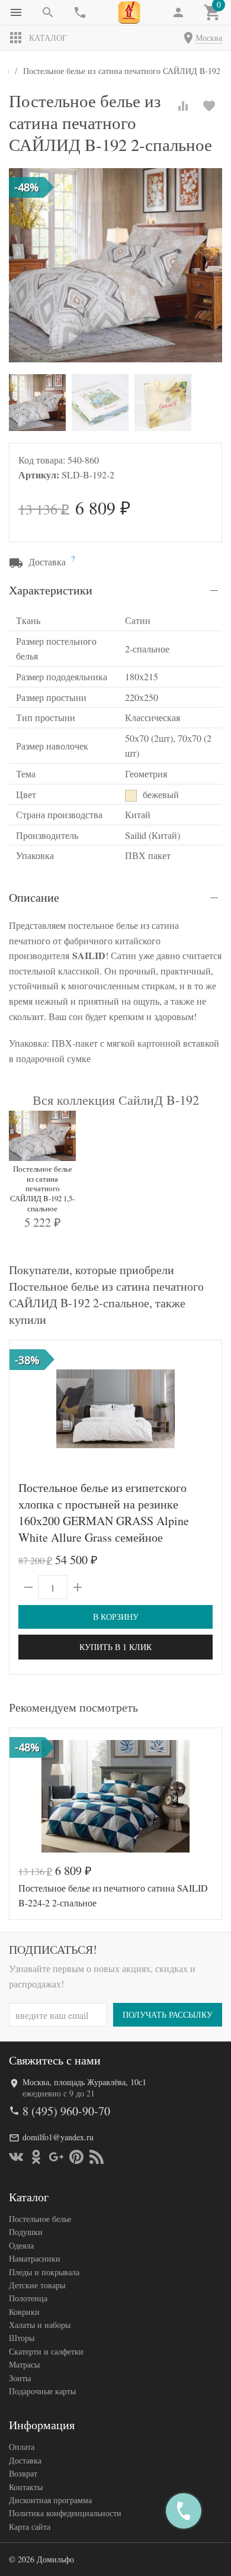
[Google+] (56, 2157)
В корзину (116, 1617)
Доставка (25, 2460)
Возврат (23, 2473)
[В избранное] (209, 106)
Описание (34, 897)
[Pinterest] (76, 2157)
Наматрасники (35, 2258)
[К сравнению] (183, 106)
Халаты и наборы (40, 2325)
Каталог (48, 38)
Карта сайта (30, 2527)
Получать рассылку (168, 2014)
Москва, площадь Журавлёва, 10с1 (84, 2082)
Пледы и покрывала (44, 2272)
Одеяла (21, 2245)
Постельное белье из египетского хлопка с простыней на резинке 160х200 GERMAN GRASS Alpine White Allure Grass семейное (104, 1512)
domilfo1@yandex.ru (58, 2137)
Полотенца (28, 2298)
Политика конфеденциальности (65, 2513)
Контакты (26, 2487)
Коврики (24, 2312)
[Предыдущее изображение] (25, 1408)
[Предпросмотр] (115, 1408)
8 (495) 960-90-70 (66, 2111)
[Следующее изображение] (206, 1408)
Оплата (22, 2447)
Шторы (22, 2338)
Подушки (26, 2232)
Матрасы (24, 2364)
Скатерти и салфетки (46, 2351)
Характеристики (51, 590)
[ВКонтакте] (16, 2157)
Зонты (20, 2378)
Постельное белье (40, 2219)
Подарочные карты (42, 2391)
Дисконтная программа (50, 2500)
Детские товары (37, 2285)
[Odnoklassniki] (36, 2157)
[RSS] (97, 2157)
